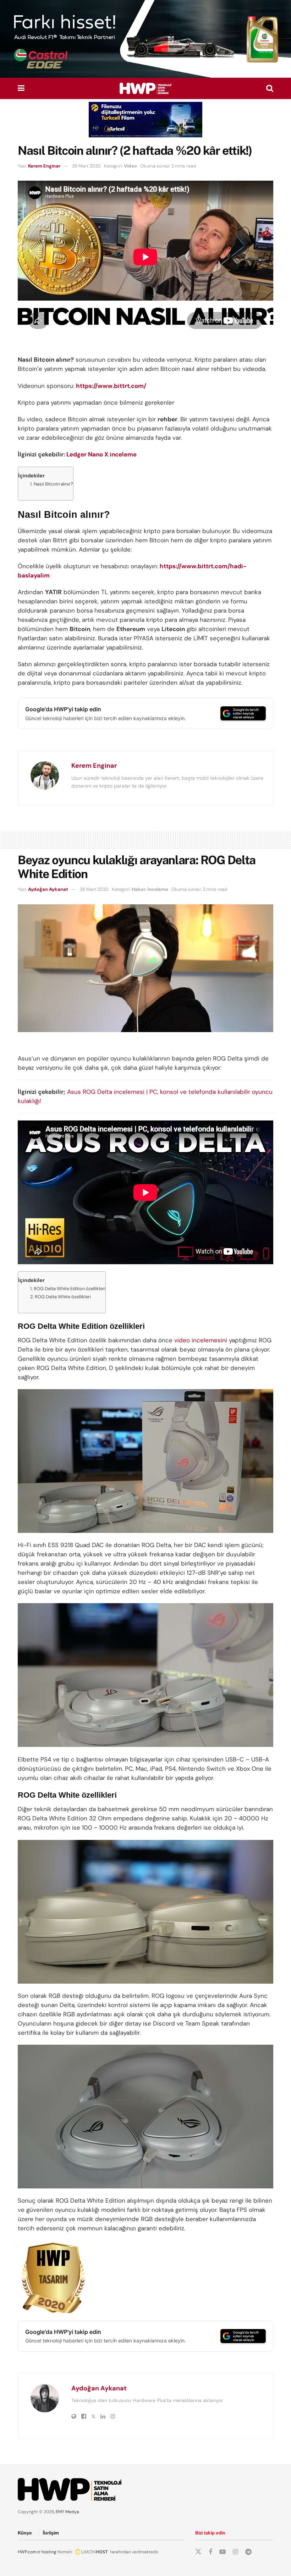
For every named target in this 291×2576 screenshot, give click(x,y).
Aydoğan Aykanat (48, 889)
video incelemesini (201, 1340)
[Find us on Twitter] (198, 2552)
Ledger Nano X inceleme (101, 454)
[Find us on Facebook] (210, 2552)
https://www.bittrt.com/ (111, 386)
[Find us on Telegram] (248, 2552)
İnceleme (158, 889)
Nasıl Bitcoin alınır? (53, 484)
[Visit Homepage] (145, 88)
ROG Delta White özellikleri (63, 1297)
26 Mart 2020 (86, 166)
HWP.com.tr (29, 2552)
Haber (139, 889)
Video (130, 166)
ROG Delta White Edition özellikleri (70, 1289)
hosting (49, 2552)
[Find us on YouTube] (223, 2552)
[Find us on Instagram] (235, 2552)
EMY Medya (67, 2512)
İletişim (51, 2533)
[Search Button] (270, 88)
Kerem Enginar (44, 166)
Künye (25, 2533)
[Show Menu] (21, 88)
